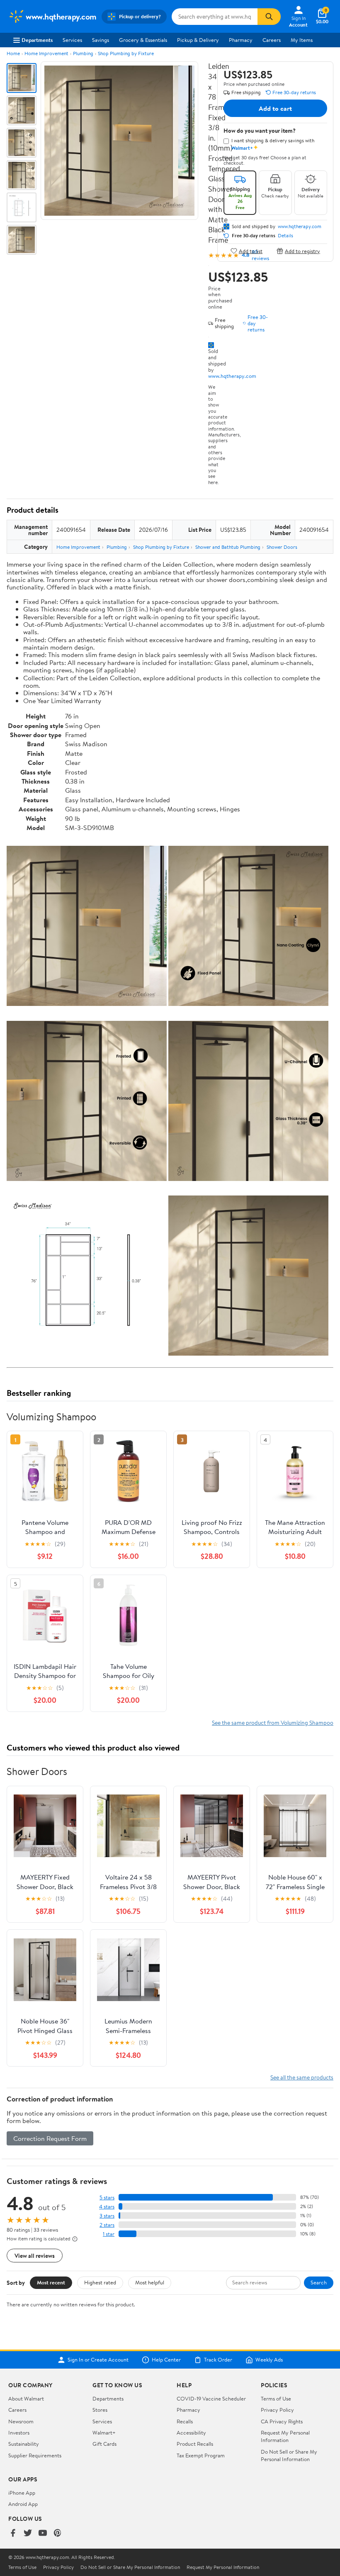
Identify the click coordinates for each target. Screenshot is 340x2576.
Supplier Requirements (35, 2455)
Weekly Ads (269, 2360)
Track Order (218, 2360)
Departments (37, 40)
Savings (101, 40)
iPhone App (22, 2493)
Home (13, 53)
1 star (109, 2234)
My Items (302, 40)
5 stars (107, 2197)
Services (72, 40)
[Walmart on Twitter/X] (28, 2533)
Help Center (166, 2360)
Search (319, 2282)
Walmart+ (104, 2432)
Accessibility (191, 2432)
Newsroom (21, 2421)
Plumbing (83, 53)
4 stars (107, 2207)
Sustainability (24, 2444)
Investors (19, 2432)
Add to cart (275, 108)
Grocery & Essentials (143, 40)
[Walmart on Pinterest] (58, 2533)
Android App (23, 2504)
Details (285, 236)
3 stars (107, 2216)
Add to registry (302, 251)
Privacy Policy (277, 2410)
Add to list (251, 251)
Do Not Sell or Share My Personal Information (289, 2455)
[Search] (269, 17)
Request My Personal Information (285, 2436)
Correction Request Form (50, 2138)
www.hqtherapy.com (232, 376)
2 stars (107, 2225)
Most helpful (150, 2282)
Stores (100, 2410)
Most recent (51, 2282)
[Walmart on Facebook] (13, 2533)
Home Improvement (46, 53)
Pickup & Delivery (198, 40)
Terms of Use (276, 2398)
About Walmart (26, 2398)
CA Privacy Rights (282, 2421)
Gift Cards (104, 2444)
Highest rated (100, 2282)
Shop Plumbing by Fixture (126, 53)
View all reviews (35, 2256)
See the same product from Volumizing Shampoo (273, 1723)
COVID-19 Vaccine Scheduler (211, 2398)
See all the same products (302, 2077)
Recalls (185, 2421)
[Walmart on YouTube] (43, 2533)
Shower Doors (282, 547)
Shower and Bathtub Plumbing (228, 547)
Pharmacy (241, 40)
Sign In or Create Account (98, 2360)
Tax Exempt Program (201, 2455)
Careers (272, 40)
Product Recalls (195, 2444)
